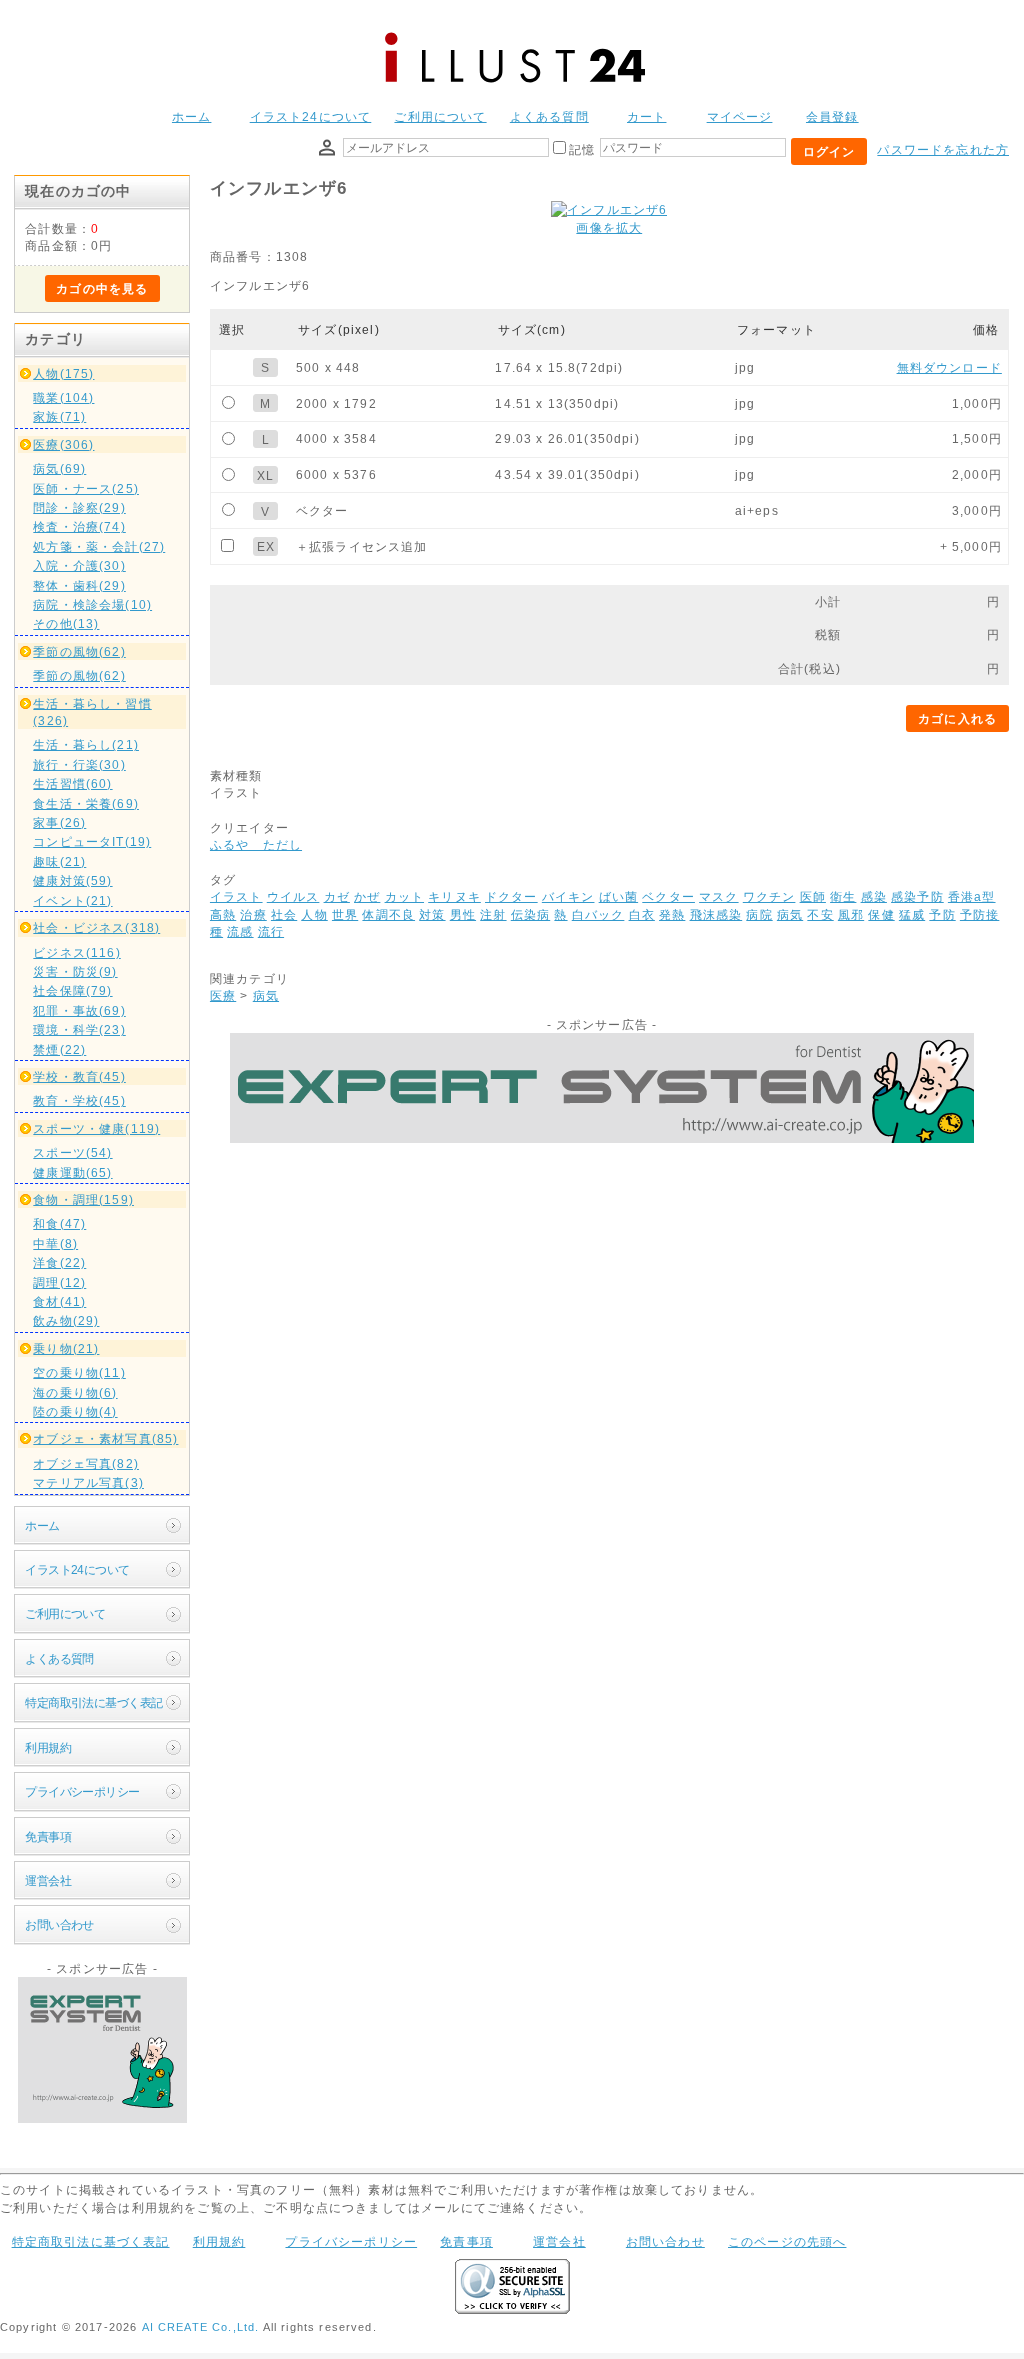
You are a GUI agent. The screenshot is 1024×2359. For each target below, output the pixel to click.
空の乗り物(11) (79, 1372)
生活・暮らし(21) (86, 744)
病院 (759, 914)
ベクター (668, 896)
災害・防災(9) (75, 971)
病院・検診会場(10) (92, 604)
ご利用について (440, 116)
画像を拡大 (609, 227)
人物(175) (63, 373)
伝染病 (530, 914)
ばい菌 (618, 896)
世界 (345, 914)
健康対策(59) (72, 880)
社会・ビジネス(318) (96, 927)
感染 (874, 896)
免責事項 (48, 1836)
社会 (284, 914)
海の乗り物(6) (75, 1392)
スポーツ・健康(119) (96, 1128)
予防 (942, 914)
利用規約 (48, 1747)
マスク (718, 896)
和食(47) (59, 1223)
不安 (820, 914)
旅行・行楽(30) (79, 764)
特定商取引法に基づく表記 (93, 1702)
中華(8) (55, 1243)
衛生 (843, 896)
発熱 (672, 914)
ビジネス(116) (76, 952)
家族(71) (59, 416)
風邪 (851, 914)
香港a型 (972, 896)
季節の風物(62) (79, 651)
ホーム (191, 116)
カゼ (337, 896)
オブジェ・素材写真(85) (105, 1438)
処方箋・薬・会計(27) (99, 546)
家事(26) (59, 822)
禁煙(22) (59, 1049)
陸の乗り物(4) (75, 1411)
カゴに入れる (957, 718)
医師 (813, 896)
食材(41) (59, 1301)
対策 (432, 914)
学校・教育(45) (79, 1076)
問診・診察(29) (79, 507)
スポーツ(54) (72, 1152)
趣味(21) (59, 861)
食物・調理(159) (83, 1199)
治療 (253, 914)
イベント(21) (72, 900)
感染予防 (917, 896)
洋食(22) (59, 1262)
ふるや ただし (256, 844)
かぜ (367, 896)
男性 (463, 914)
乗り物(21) (66, 1348)
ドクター (511, 896)
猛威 (912, 914)
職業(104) (63, 397)
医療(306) (63, 444)
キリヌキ (454, 896)
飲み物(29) (66, 1320)
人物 (314, 914)
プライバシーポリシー (82, 1791)
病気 (790, 914)
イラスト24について (311, 116)
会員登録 (832, 116)
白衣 (642, 914)
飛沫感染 (716, 914)
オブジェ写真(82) (86, 1463)
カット (404, 896)
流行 (271, 931)
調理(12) (59, 1282)
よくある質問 (549, 116)
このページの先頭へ (787, 2241)
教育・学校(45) (79, 1100)
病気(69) (59, 468)
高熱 (223, 914)
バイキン (568, 896)
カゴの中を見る (102, 288)
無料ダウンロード (949, 367)
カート (646, 116)
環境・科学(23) (79, 1029)
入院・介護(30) (79, 565)
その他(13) (66, 623)
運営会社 (48, 1880)
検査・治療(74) (79, 526)
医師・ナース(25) (86, 488)
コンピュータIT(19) (92, 841)
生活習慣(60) (72, 783)
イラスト (236, 896)
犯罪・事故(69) (79, 1010)
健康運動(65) (72, 1172)
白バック (598, 914)
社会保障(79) (72, 990)
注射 (493, 914)
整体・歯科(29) (79, 585)
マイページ (740, 116)
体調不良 (388, 914)
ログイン (829, 151)
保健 (881, 914)
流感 (240, 931)
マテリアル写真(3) (88, 1482)
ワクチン (769, 896)
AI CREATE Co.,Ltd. (201, 2327)
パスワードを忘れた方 (943, 149)
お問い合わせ (59, 1924)
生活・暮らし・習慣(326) (92, 712)
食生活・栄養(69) (86, 803)
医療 (223, 995)
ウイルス (293, 896)
